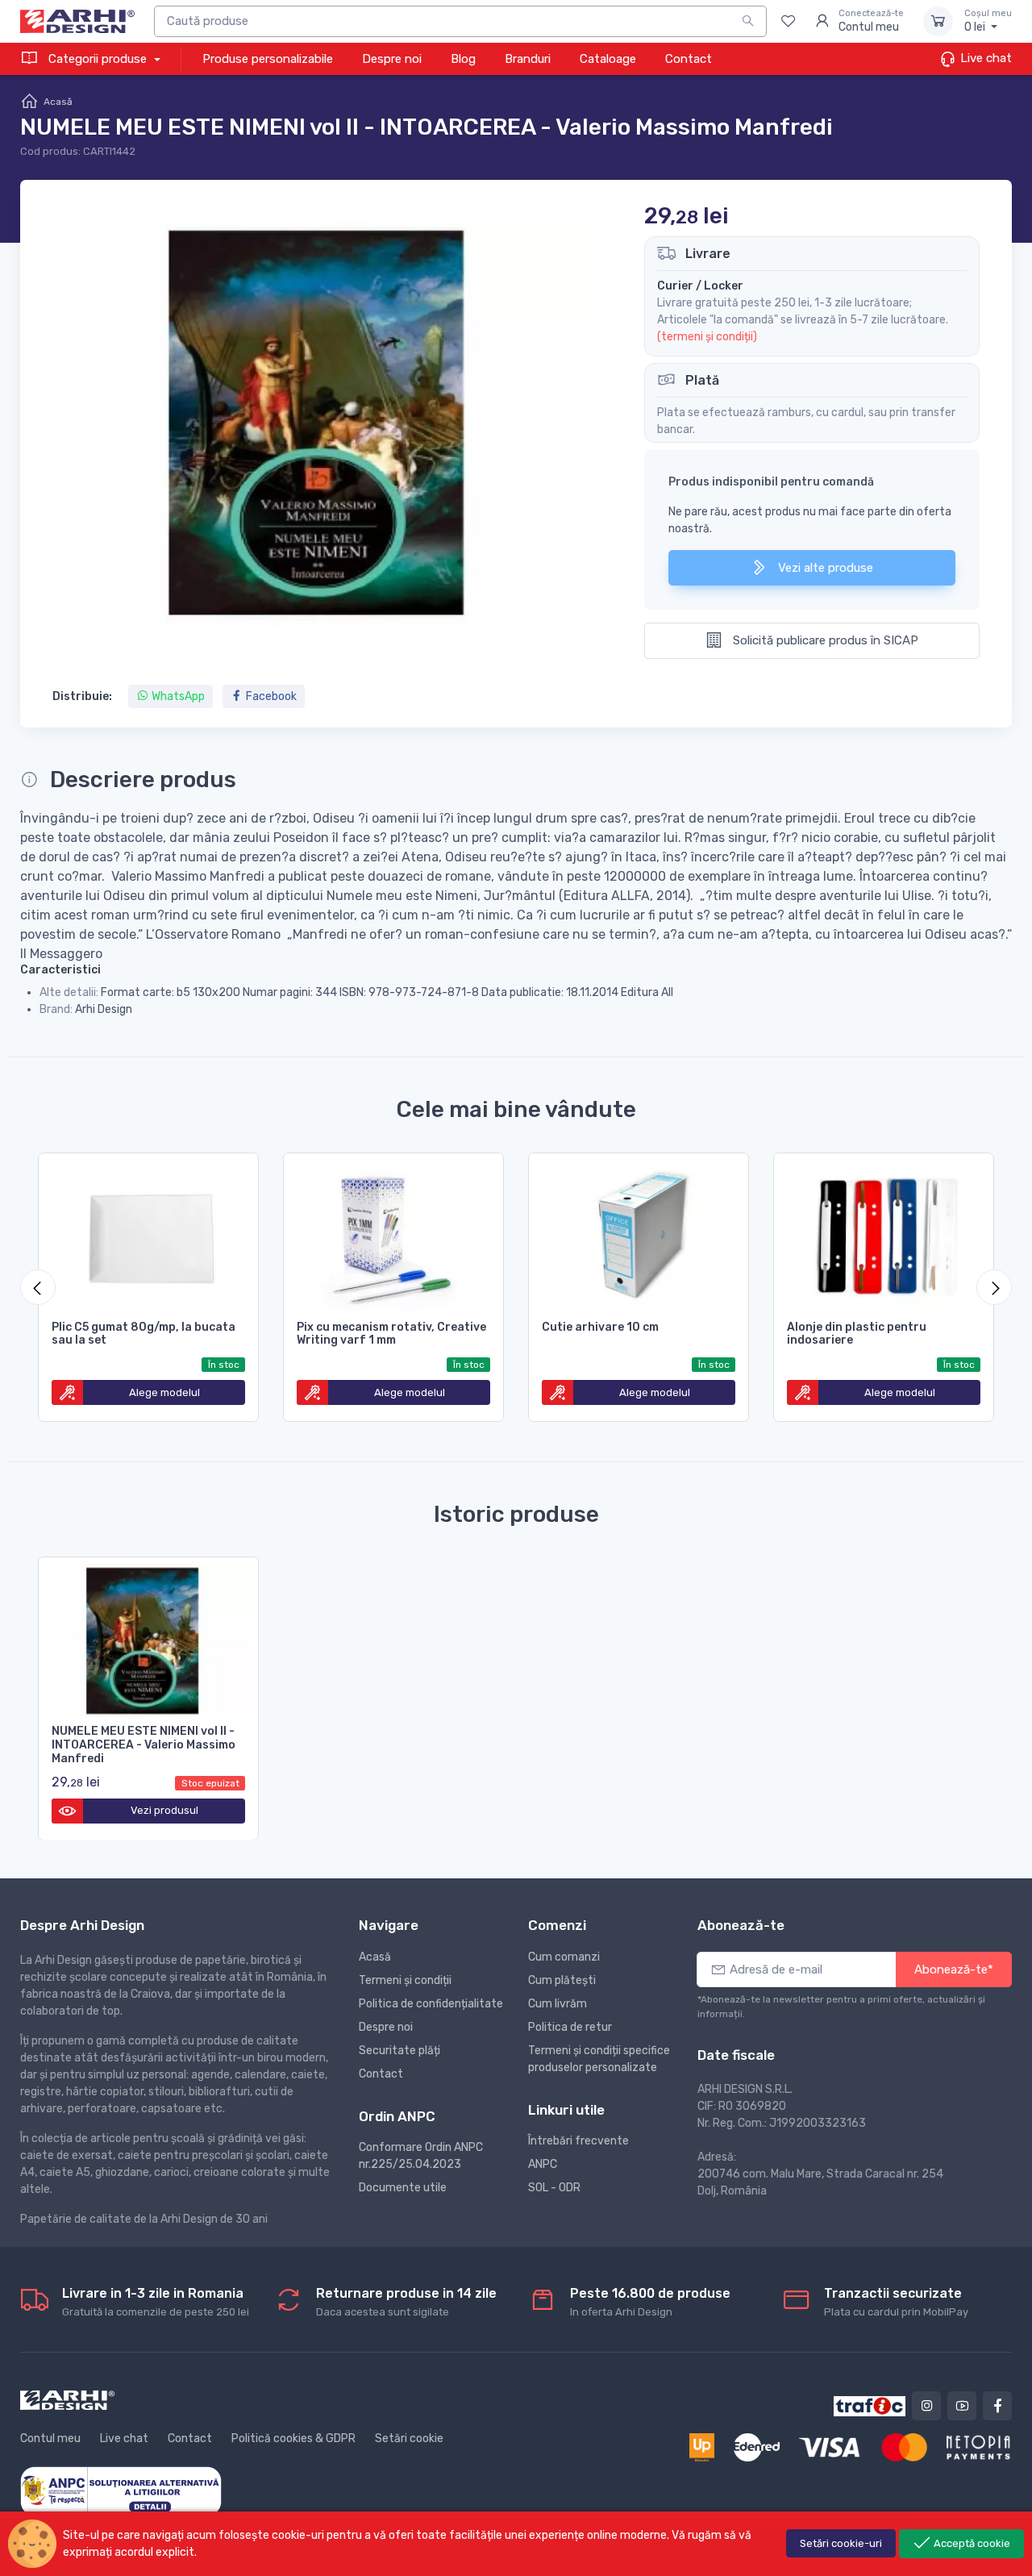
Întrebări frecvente (578, 2141)
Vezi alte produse (824, 568)
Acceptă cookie (971, 2543)
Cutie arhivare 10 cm (600, 1327)
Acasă (58, 102)
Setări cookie (409, 2438)
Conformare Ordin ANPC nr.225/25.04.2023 (421, 2156)
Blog (463, 59)
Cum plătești (562, 1980)
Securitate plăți (399, 2051)
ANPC (543, 2164)
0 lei (988, 21)
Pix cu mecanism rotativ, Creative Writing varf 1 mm (391, 1334)
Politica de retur (570, 2027)
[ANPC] (121, 2490)
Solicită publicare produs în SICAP (824, 640)
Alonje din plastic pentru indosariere (857, 1334)
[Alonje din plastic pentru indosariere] (884, 1234)
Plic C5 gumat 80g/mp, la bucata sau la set (144, 1334)
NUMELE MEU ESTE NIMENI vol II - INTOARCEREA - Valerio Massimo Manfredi (144, 1745)
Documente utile (403, 2188)
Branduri (528, 59)
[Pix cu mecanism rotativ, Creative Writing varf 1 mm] (393, 1234)
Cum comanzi (564, 1957)
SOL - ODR (554, 2188)
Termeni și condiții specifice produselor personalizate (599, 2059)
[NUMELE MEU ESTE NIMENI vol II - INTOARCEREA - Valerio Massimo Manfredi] (148, 1638)
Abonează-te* (954, 1970)
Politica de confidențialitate (431, 2004)
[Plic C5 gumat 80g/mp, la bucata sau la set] (148, 1234)
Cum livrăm (558, 2004)
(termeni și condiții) (707, 337)
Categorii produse (98, 59)
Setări (841, 2543)
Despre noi (392, 59)
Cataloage (608, 59)
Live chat (984, 58)
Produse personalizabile (268, 59)
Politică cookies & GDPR (293, 2438)
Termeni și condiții (405, 1980)
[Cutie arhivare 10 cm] (639, 1234)
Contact (689, 59)
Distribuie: (82, 696)
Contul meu (50, 2438)
